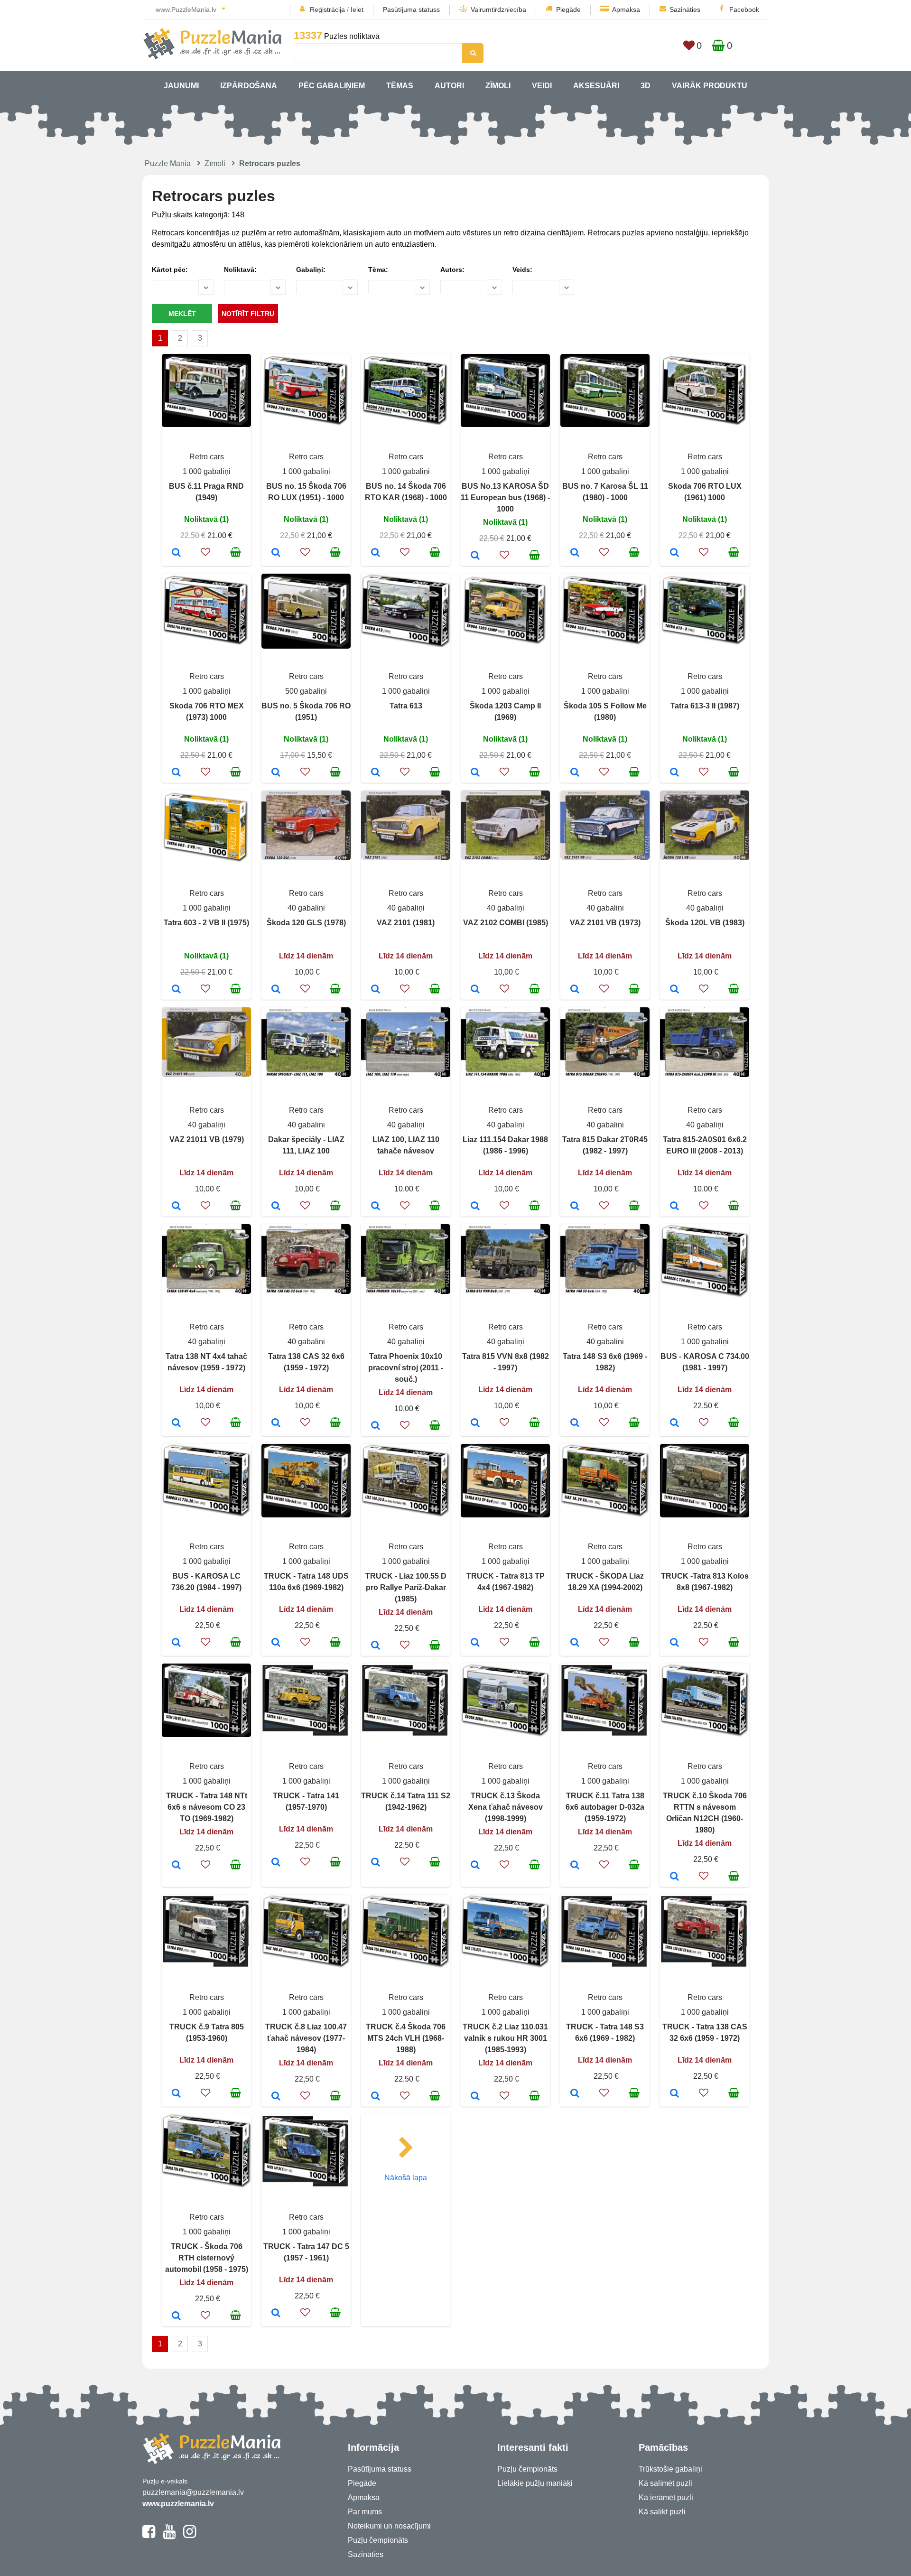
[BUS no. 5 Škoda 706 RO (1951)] (276, 773)
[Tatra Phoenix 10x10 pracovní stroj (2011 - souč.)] (376, 1426)
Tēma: (378, 270)
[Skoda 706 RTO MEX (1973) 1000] (176, 773)
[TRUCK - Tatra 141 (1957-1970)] (276, 1863)
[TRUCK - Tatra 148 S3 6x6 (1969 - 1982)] (575, 2094)
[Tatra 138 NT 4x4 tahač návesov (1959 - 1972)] (176, 1423)
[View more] (206, 424)
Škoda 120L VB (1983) (705, 923)
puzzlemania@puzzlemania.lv (193, 2492)
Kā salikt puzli (662, 2512)
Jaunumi (181, 86)
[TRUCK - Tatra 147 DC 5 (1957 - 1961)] (276, 2314)
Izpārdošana (249, 86)
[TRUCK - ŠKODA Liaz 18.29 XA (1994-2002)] (575, 1643)
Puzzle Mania (168, 163)
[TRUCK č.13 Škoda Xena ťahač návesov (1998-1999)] (475, 1866)
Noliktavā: (240, 270)
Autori (449, 86)
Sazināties (685, 9)
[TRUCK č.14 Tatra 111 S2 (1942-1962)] (376, 1863)
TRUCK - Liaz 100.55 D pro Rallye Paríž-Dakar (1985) (406, 1587)
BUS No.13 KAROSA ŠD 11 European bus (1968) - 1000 (505, 498)
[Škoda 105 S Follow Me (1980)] (575, 773)
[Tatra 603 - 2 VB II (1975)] (176, 990)
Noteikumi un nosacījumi (389, 2526)
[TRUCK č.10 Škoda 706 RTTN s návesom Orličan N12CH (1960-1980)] (674, 1877)
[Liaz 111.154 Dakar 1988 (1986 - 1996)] (475, 1207)
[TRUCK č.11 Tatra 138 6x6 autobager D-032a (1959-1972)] (575, 1866)
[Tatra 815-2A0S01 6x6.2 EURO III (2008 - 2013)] (674, 1207)
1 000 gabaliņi (207, 471)
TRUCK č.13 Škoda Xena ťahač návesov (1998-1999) (506, 1807)
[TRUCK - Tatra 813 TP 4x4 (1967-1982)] (475, 1643)
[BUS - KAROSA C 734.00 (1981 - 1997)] (674, 1423)
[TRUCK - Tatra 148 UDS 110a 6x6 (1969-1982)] (276, 1643)
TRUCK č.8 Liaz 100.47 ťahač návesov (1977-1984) (306, 2038)
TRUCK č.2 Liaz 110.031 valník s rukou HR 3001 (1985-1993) (505, 2038)
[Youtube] (169, 2536)
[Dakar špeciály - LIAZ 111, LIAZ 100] (276, 1207)
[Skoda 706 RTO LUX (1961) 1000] (674, 553)
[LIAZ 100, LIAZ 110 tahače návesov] (376, 1207)
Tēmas (400, 86)
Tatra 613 (406, 706)
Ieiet (357, 9)
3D (646, 86)
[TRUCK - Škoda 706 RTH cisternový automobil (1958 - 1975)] (176, 2316)
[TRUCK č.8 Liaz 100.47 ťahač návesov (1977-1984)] (276, 2097)
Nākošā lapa (406, 2178)
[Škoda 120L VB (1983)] (674, 990)
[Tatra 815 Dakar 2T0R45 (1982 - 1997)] (575, 1207)
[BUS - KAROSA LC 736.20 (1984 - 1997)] (176, 1643)
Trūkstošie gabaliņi (670, 2469)
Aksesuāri (596, 86)
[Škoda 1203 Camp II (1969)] (475, 773)
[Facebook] (149, 2536)
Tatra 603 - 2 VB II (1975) (206, 923)
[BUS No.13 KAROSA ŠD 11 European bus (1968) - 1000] (475, 556)
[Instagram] (190, 2536)
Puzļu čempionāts (378, 2540)
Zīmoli (498, 86)
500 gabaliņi (306, 691)
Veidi (542, 86)
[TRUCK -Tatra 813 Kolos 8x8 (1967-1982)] (674, 1643)
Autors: (452, 270)
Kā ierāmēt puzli (666, 2497)
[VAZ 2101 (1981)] (376, 990)
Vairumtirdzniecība (498, 9)
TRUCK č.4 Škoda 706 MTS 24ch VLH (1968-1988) (406, 2038)
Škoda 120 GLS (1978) (306, 923)
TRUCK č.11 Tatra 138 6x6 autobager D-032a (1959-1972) (605, 1807)
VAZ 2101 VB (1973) (605, 923)
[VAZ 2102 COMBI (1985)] (475, 990)
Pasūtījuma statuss (411, 9)
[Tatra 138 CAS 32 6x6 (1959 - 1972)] (276, 1423)
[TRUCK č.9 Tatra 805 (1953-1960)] (176, 2094)
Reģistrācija (327, 9)
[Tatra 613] (376, 773)
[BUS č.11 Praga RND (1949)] (176, 553)
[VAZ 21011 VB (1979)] (176, 1207)
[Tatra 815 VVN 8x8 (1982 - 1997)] (475, 1423)
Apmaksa (626, 9)
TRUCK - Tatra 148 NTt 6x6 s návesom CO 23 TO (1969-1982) (207, 1807)
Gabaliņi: (311, 270)
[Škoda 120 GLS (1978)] (276, 990)
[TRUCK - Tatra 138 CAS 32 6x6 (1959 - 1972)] (674, 2094)
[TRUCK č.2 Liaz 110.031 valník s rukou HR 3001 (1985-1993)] (475, 2097)
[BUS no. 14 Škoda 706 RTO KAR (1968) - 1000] (376, 553)
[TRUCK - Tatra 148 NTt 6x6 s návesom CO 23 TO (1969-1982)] (176, 1866)
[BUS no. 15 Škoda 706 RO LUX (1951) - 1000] (276, 553)
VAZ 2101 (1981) (406, 923)
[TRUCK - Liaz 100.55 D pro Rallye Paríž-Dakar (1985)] (376, 1646)
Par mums (365, 2512)
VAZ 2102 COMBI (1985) (506, 923)
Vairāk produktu (710, 86)
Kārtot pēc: (170, 270)
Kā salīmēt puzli (665, 2483)
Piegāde (568, 9)
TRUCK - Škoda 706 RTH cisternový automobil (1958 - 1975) (207, 2258)
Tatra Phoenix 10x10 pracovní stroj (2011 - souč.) (406, 1368)
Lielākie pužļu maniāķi (535, 2483)
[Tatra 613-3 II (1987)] (674, 773)
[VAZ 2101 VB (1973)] (575, 990)
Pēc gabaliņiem (332, 86)
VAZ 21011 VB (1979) (207, 1139)
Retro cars (207, 457)
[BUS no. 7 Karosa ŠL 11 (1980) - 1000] (575, 553)
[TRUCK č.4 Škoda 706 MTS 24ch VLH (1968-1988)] (376, 2097)
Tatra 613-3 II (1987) (705, 706)
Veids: (522, 270)
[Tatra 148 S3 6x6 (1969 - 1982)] (575, 1423)
